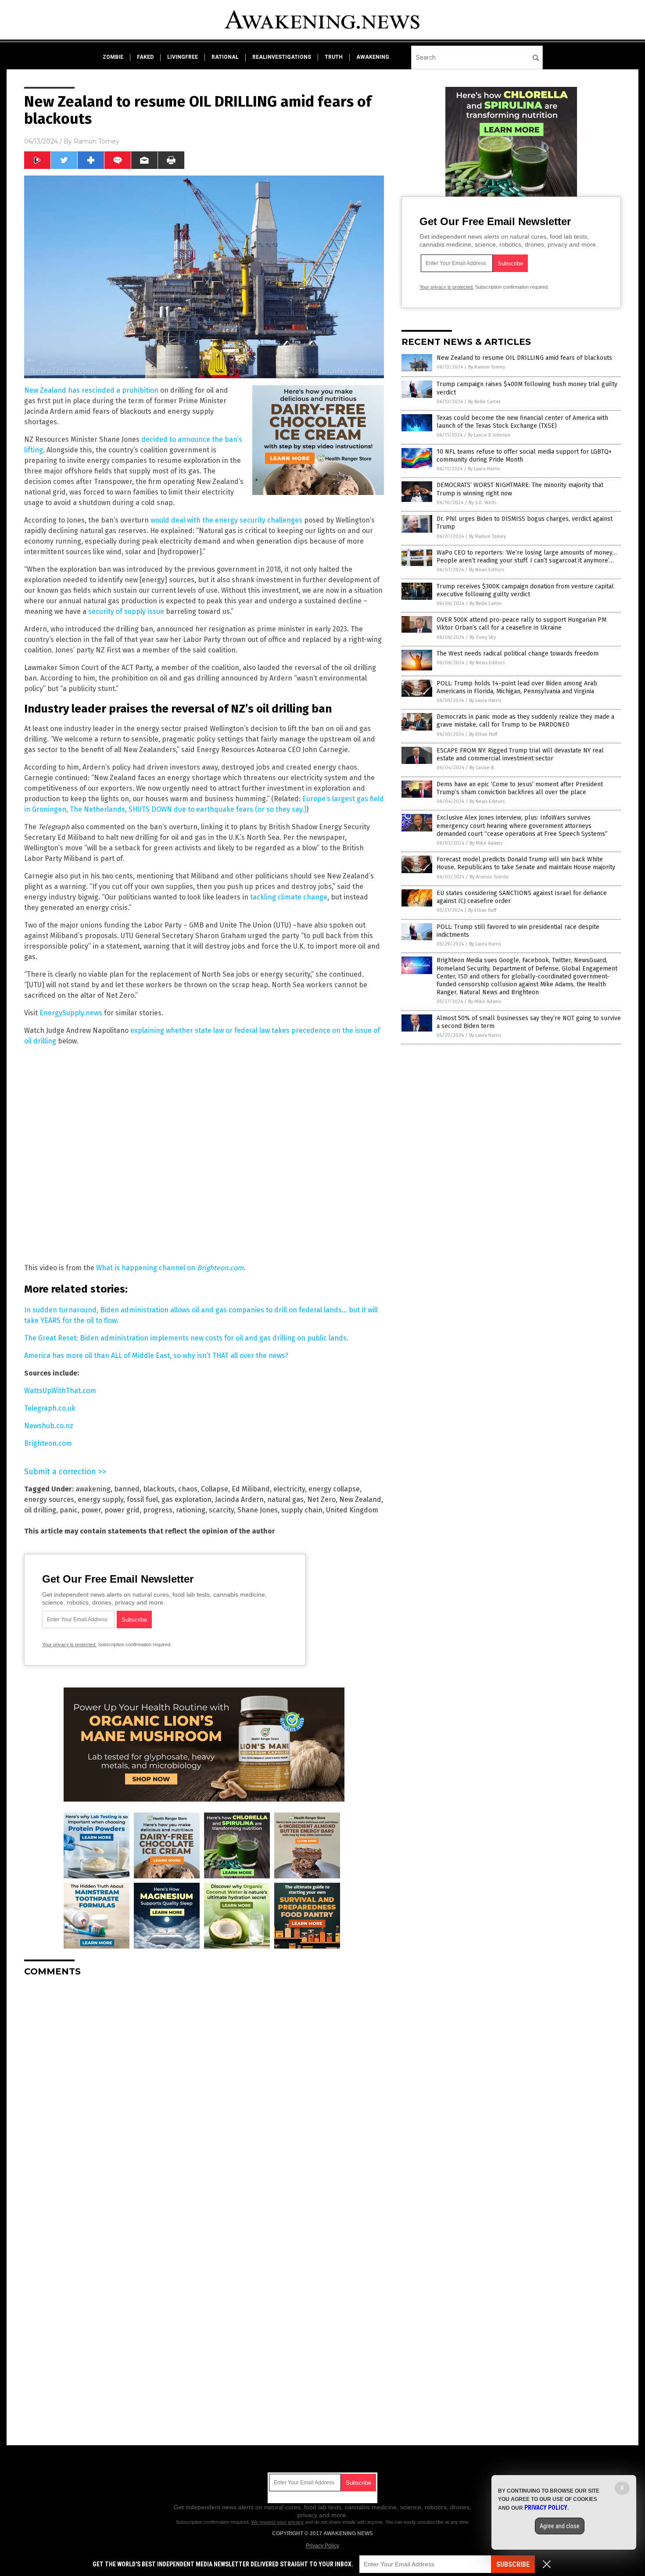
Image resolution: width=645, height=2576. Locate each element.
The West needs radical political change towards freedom (518, 654)
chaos (188, 1489)
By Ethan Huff (483, 734)
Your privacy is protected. (69, 1644)
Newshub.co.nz (49, 1426)
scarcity (221, 1510)
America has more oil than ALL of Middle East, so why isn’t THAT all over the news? (156, 1356)
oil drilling (40, 1510)
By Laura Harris (484, 469)
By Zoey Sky (483, 637)
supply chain (302, 1510)
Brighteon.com (48, 1443)
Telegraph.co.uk (50, 1408)
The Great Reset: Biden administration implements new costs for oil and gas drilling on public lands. (186, 1338)
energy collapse (334, 1489)
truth (334, 57)
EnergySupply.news (71, 1013)
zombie (113, 57)
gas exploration (186, 1499)
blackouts (159, 1489)
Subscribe (513, 2564)
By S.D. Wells (482, 503)
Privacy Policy (322, 2546)
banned (127, 1489)
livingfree (183, 57)
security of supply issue (126, 611)
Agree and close (560, 2526)
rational (225, 57)
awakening (373, 57)
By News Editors (487, 570)
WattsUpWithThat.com (60, 1391)
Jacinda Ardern (239, 1499)
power (91, 1510)
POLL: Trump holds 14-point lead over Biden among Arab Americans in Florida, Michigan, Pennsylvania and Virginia (517, 687)
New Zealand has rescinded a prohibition (91, 390)
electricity (289, 1489)
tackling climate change (289, 897)
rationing (191, 1510)
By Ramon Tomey (487, 367)
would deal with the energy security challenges (226, 520)
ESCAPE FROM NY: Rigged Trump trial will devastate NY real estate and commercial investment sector (520, 754)
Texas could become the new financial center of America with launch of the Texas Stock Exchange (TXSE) (522, 422)
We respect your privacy (277, 2522)
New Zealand (360, 1499)
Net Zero (321, 1499)
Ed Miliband (251, 1489)
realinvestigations (282, 57)
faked (145, 57)
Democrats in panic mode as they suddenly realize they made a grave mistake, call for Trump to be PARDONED (525, 721)
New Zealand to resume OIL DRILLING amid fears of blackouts (524, 358)
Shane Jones (258, 1510)
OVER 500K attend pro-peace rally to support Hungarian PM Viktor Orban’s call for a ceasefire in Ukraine (521, 624)
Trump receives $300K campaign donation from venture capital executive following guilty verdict (525, 590)
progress (158, 1510)
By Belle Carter (484, 402)
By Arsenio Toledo (489, 877)
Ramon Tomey (97, 141)
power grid (122, 1510)
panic (69, 1510)
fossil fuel (142, 1499)
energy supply (100, 1499)
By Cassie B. (482, 768)
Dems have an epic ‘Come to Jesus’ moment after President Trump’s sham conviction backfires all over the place (520, 788)
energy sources (49, 1499)
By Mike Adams (486, 843)
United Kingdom (352, 1510)
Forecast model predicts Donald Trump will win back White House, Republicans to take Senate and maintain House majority (526, 863)
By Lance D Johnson (489, 435)
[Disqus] (204, 2093)
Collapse (215, 1489)
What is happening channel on (170, 1268)
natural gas (285, 1499)
